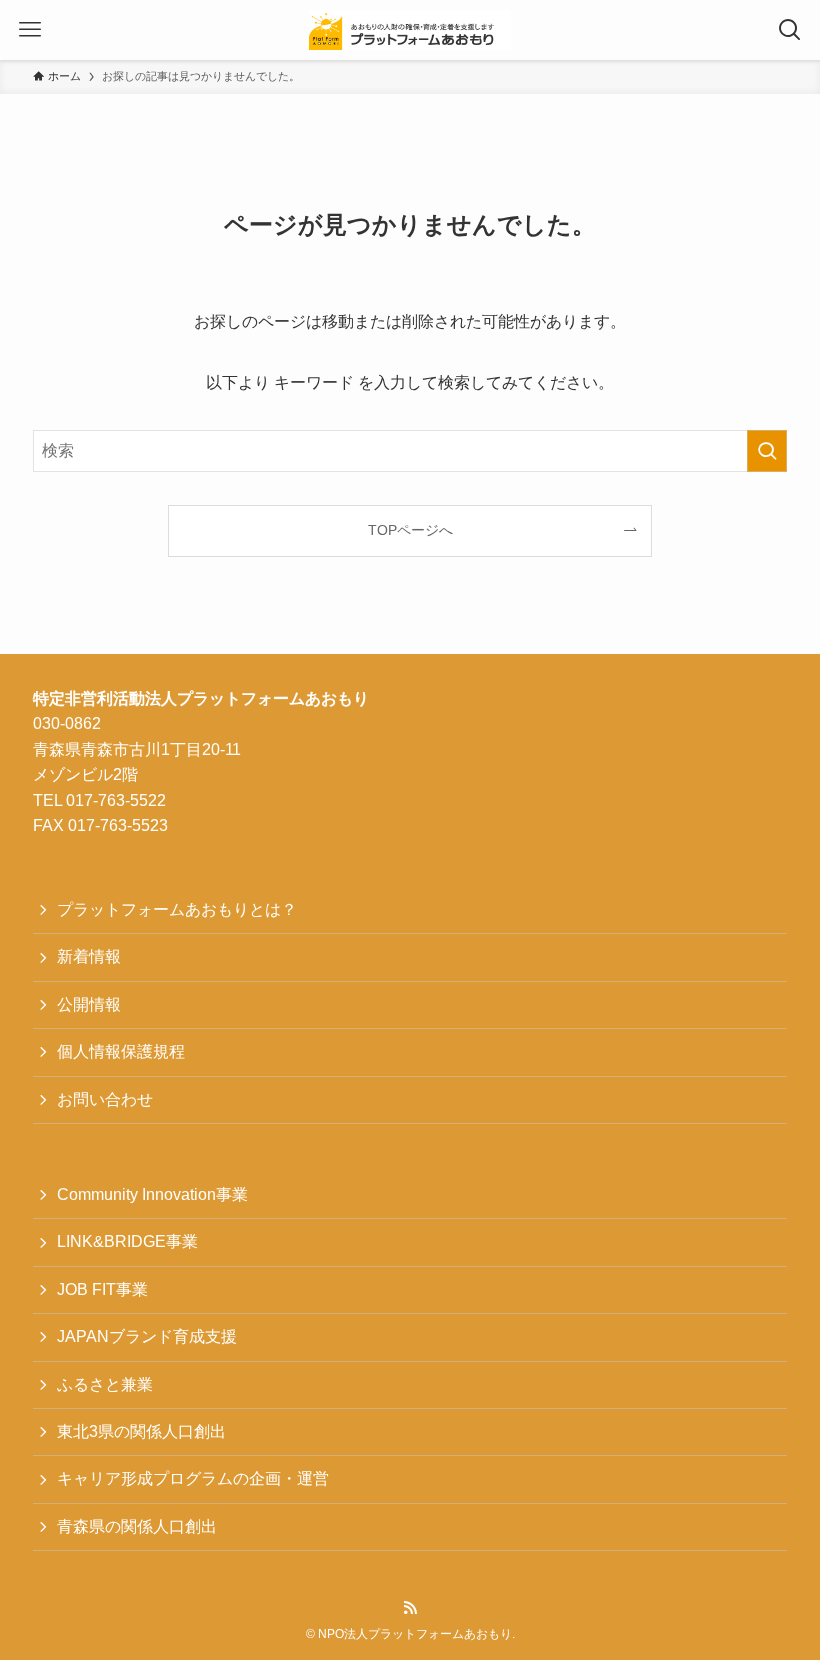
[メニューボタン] (30, 30)
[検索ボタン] (790, 30)
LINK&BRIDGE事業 (127, 1241)
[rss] (410, 1608)
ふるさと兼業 (105, 1384)
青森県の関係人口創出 (137, 1526)
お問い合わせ (105, 1099)
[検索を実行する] (767, 451)
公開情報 (89, 1004)
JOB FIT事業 (102, 1289)
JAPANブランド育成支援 (147, 1336)
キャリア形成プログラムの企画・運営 (193, 1478)
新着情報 (89, 956)
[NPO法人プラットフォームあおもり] (410, 30)
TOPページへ (410, 530)
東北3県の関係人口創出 (141, 1431)
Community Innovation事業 (152, 1194)
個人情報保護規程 (121, 1051)
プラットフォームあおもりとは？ (177, 909)
